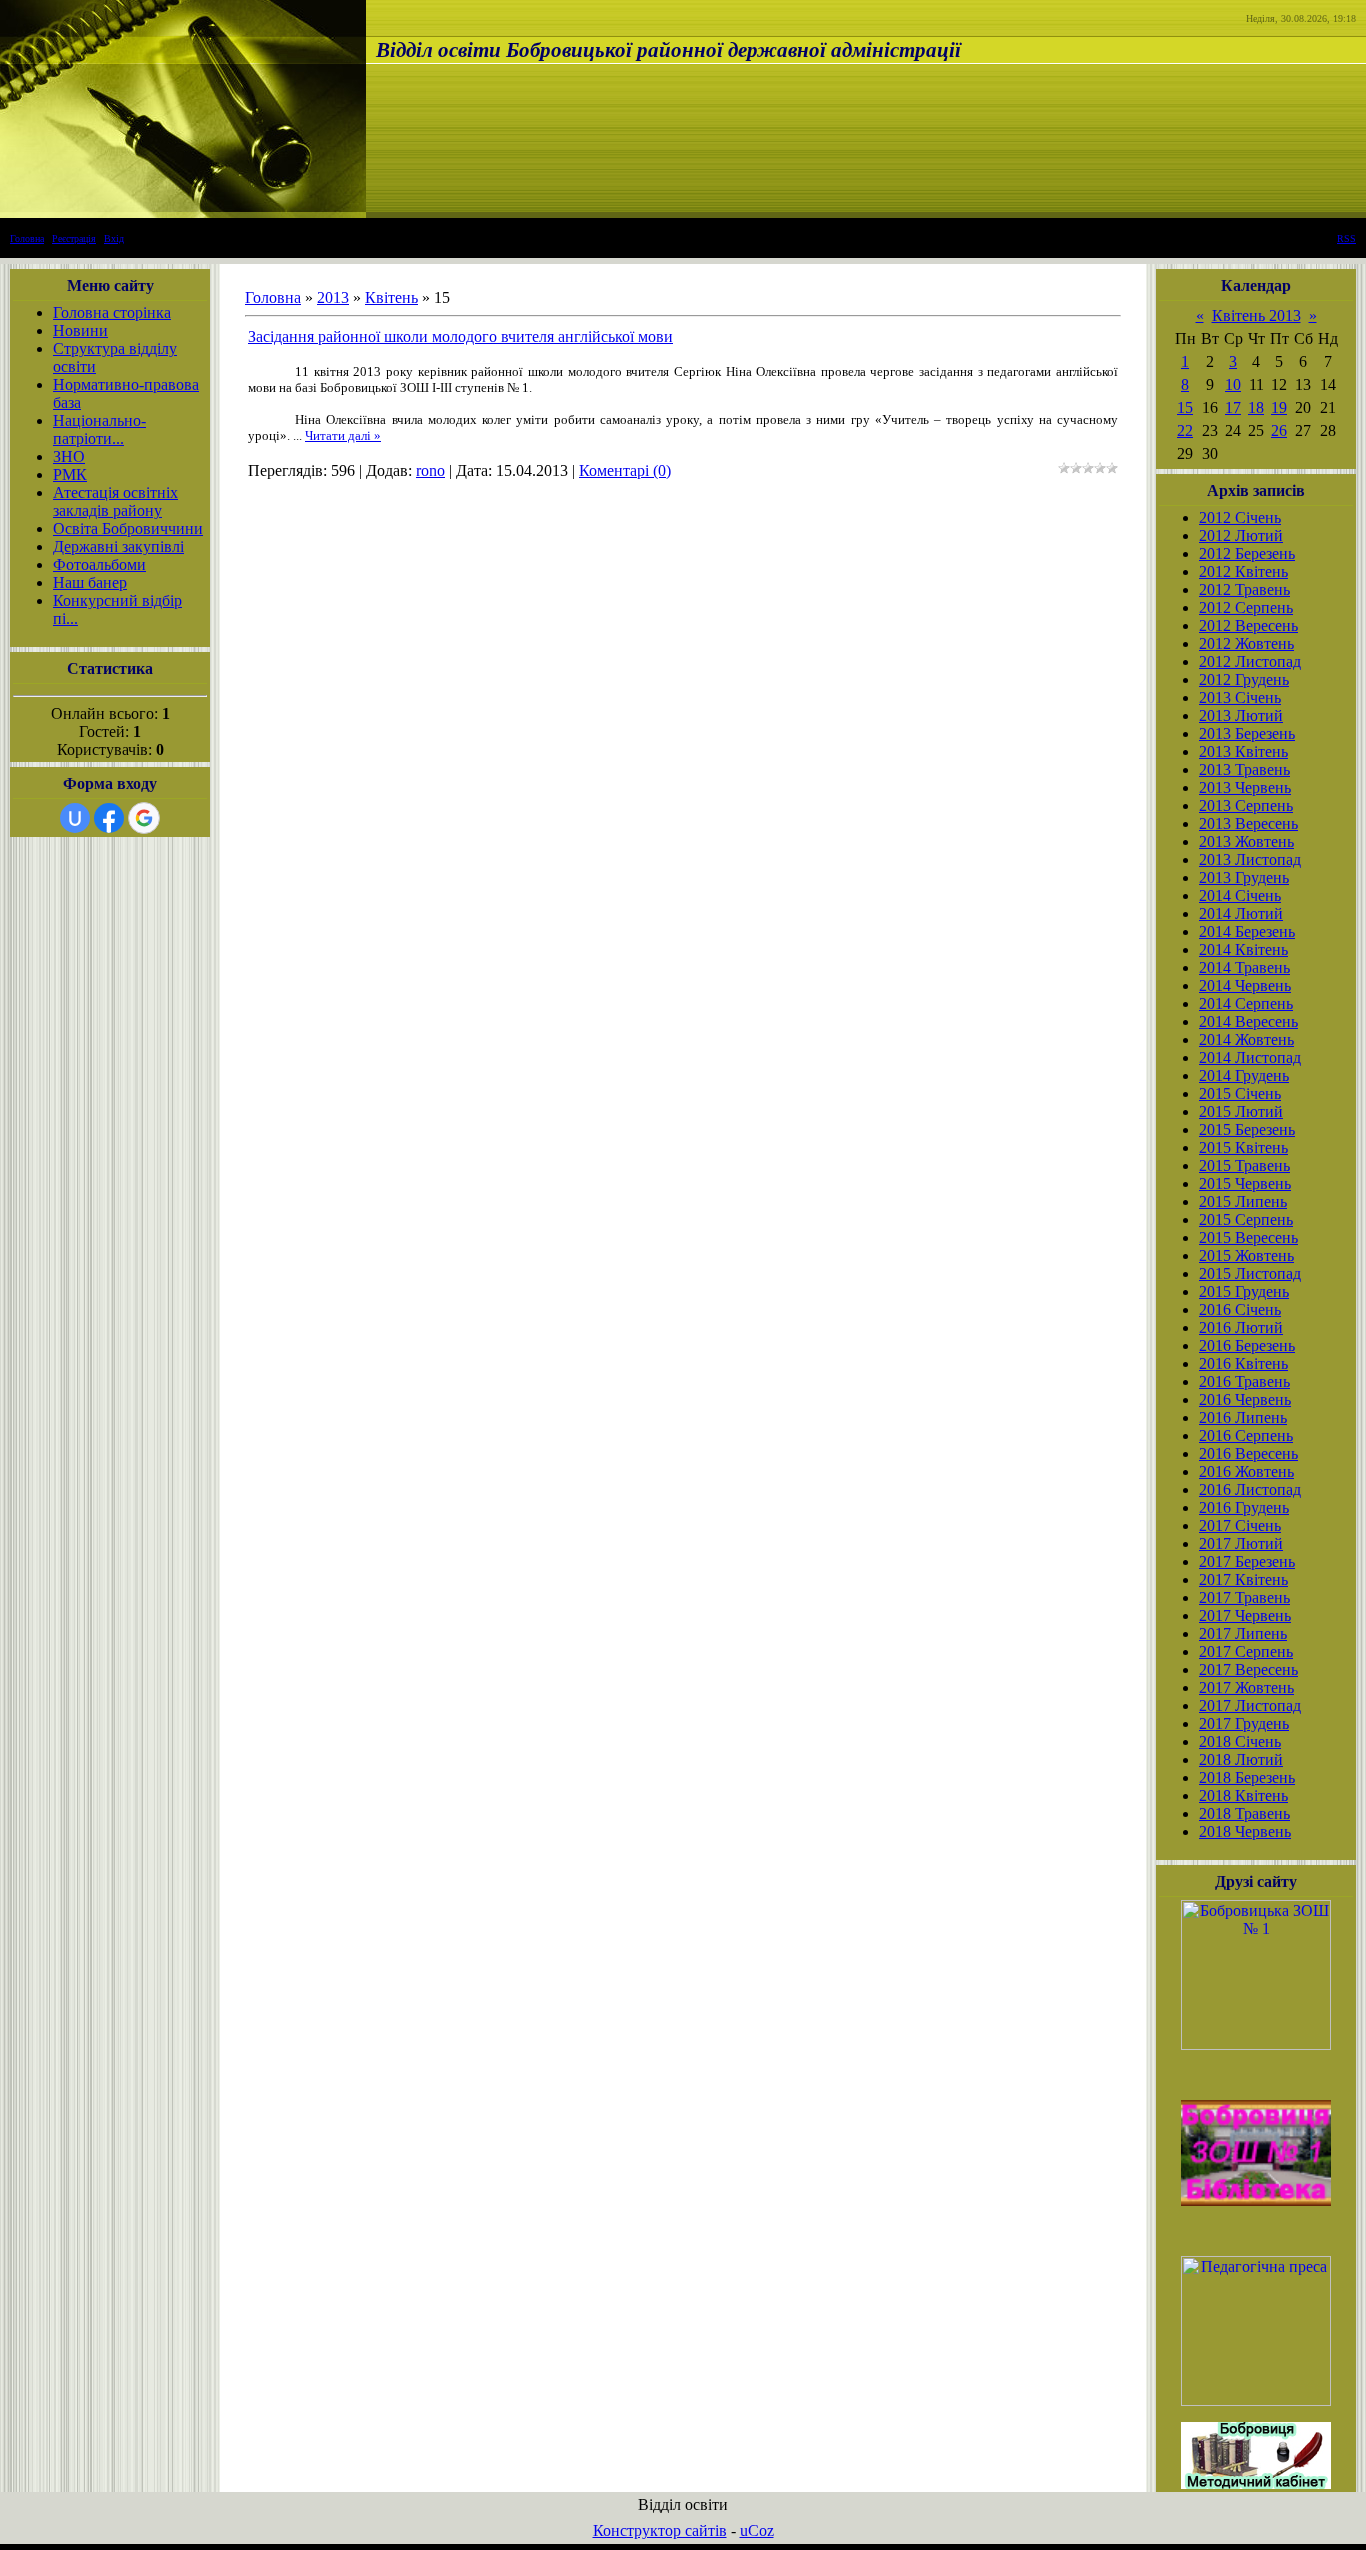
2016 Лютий (1241, 1327)
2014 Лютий (1241, 913)
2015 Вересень (1248, 1237)
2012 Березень (1247, 553)
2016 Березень (1247, 1345)
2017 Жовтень (1246, 1687)
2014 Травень (1244, 967)
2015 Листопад (1250, 1273)
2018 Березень (1247, 1777)
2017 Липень (1243, 1633)
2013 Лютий (1241, 715)
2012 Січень (1240, 517)
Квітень (391, 297)
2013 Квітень (1243, 751)
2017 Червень (1245, 1615)
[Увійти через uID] (75, 818)
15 (1185, 407)
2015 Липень (1243, 1201)
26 (1279, 430)
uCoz (757, 2530)
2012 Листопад (1250, 661)
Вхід (114, 238)
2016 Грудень (1244, 1507)
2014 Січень (1240, 895)
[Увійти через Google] (144, 818)
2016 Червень (1245, 1399)
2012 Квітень (1243, 571)
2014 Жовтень (1246, 1039)
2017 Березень (1247, 1561)
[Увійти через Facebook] (109, 818)
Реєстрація (74, 238)
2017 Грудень (1244, 1723)
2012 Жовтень (1246, 643)
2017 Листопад (1250, 1705)
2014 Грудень (1244, 1075)
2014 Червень (1245, 985)
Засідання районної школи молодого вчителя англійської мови (460, 336)
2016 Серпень (1246, 1435)
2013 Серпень (1246, 805)
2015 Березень (1247, 1129)
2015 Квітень (1243, 1147)
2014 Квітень (1243, 949)
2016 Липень (1243, 1417)
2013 (333, 297)
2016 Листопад (1250, 1489)
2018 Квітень (1243, 1795)
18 (1256, 407)
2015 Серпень (1246, 1219)
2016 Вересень (1248, 1453)
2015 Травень (1244, 1165)
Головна (27, 238)
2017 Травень (1244, 1597)
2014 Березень (1247, 931)
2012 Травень (1244, 589)
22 (1185, 430)
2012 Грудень (1244, 679)
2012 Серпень (1246, 607)
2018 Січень (1240, 1741)
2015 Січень (1240, 1093)
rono (430, 470)
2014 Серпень (1246, 1003)
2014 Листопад (1250, 1057)
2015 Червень (1245, 1183)
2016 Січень (1240, 1309)
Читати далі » (343, 435)
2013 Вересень (1248, 823)
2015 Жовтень (1246, 1255)
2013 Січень (1240, 697)
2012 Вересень (1248, 625)
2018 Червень (1245, 1831)
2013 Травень (1244, 769)
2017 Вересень (1248, 1669)
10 (1233, 384)
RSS (1346, 238)
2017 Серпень (1246, 1651)
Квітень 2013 (1256, 315)
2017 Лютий (1241, 1543)
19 (1279, 407)
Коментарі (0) (625, 470)
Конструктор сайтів (660, 2530)
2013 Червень (1245, 787)
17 (1233, 407)
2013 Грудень (1244, 877)
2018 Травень (1244, 1813)
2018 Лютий (1241, 1759)
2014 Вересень (1248, 1021)
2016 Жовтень (1246, 1471)
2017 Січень (1240, 1525)
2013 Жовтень (1246, 841)
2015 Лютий (1241, 1111)
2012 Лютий (1241, 535)
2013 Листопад (1250, 859)
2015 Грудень (1244, 1291)
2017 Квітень (1243, 1579)
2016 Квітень (1243, 1363)
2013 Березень (1247, 733)
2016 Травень (1244, 1381)
